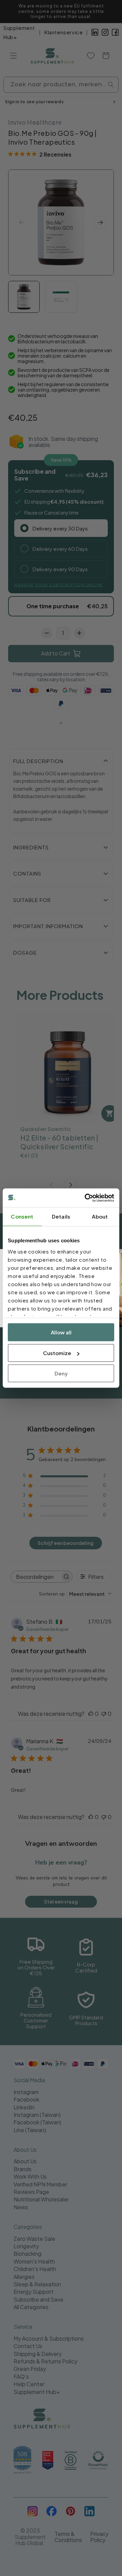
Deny (61, 1373)
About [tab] (100, 1216)
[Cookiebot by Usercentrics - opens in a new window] (86, 1198)
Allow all (61, 1332)
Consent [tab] (22, 1216)
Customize (57, 1353)
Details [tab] (61, 1216)
